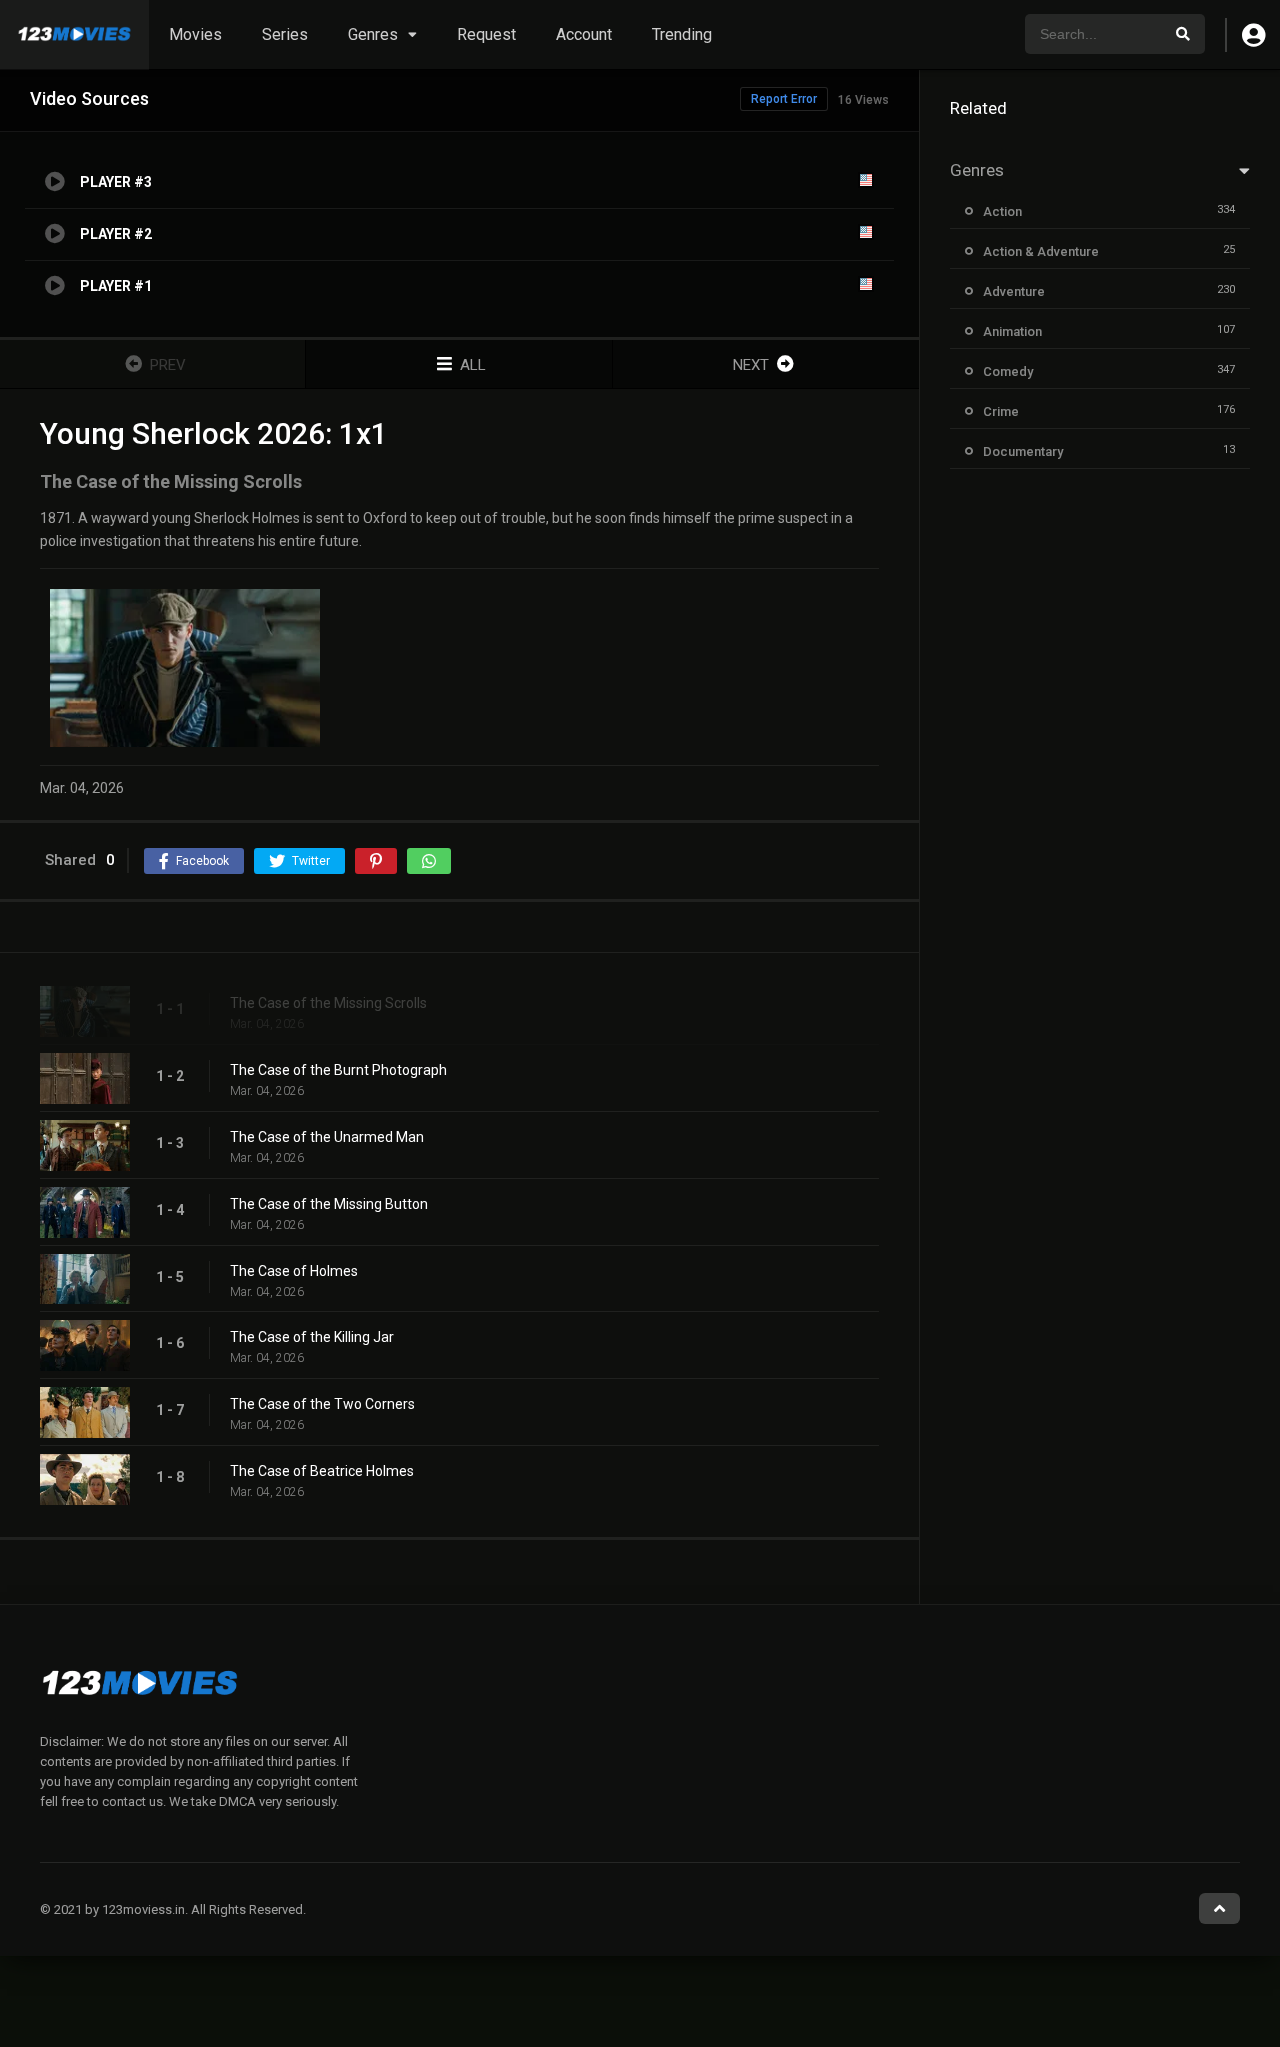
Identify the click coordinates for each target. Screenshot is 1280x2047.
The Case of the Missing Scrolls (328, 1003)
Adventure (1014, 291)
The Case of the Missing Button (329, 1204)
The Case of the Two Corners (322, 1404)
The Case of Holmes (294, 1271)
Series (285, 34)
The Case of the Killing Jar (312, 1337)
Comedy (1008, 371)
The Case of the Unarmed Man (327, 1137)
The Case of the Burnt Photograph (338, 1070)
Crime (1001, 411)
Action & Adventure (1041, 251)
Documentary (1023, 451)
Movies (195, 34)
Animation (1012, 331)
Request (486, 34)
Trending (682, 34)
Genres (373, 34)
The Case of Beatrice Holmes (322, 1471)
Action (1002, 211)
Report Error (784, 99)
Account (584, 34)
